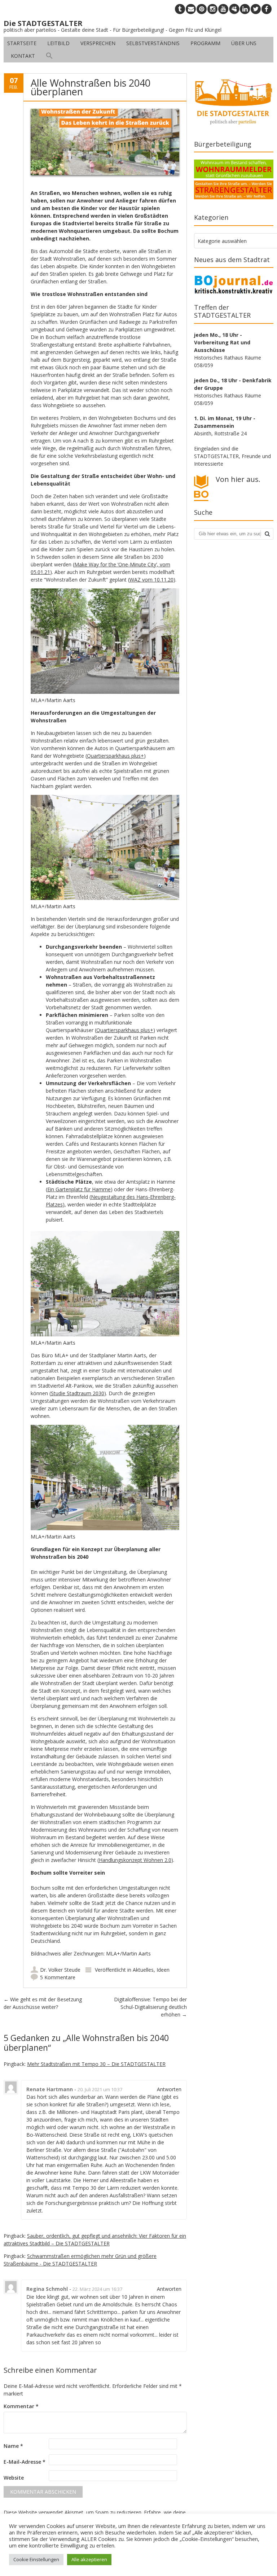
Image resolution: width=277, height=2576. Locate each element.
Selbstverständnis (153, 43)
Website (14, 2478)
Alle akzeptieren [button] (89, 2559)
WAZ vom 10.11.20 (151, 580)
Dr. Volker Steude (60, 1970)
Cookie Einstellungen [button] (36, 2559)
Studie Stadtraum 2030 (78, 1393)
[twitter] (256, 9)
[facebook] (267, 9)
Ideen (163, 1970)
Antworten (169, 2089)
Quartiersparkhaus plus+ (115, 756)
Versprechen (98, 43)
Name (13, 2446)
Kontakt (23, 56)
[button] (49, 56)
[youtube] (223, 9)
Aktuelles (143, 1970)
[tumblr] (180, 9)
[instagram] (212, 9)
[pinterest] (202, 9)
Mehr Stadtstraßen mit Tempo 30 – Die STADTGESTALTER (96, 2064)
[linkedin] (245, 9)
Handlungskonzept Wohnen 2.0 (135, 1860)
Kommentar (21, 2406)
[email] (191, 9)
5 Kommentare (58, 1977)
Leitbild (58, 43)
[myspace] (234, 9)
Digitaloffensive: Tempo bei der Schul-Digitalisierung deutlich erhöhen (150, 2007)
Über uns (244, 43)
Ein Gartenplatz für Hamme (79, 1189)
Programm (205, 43)
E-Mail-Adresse (25, 2462)
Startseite (22, 43)
